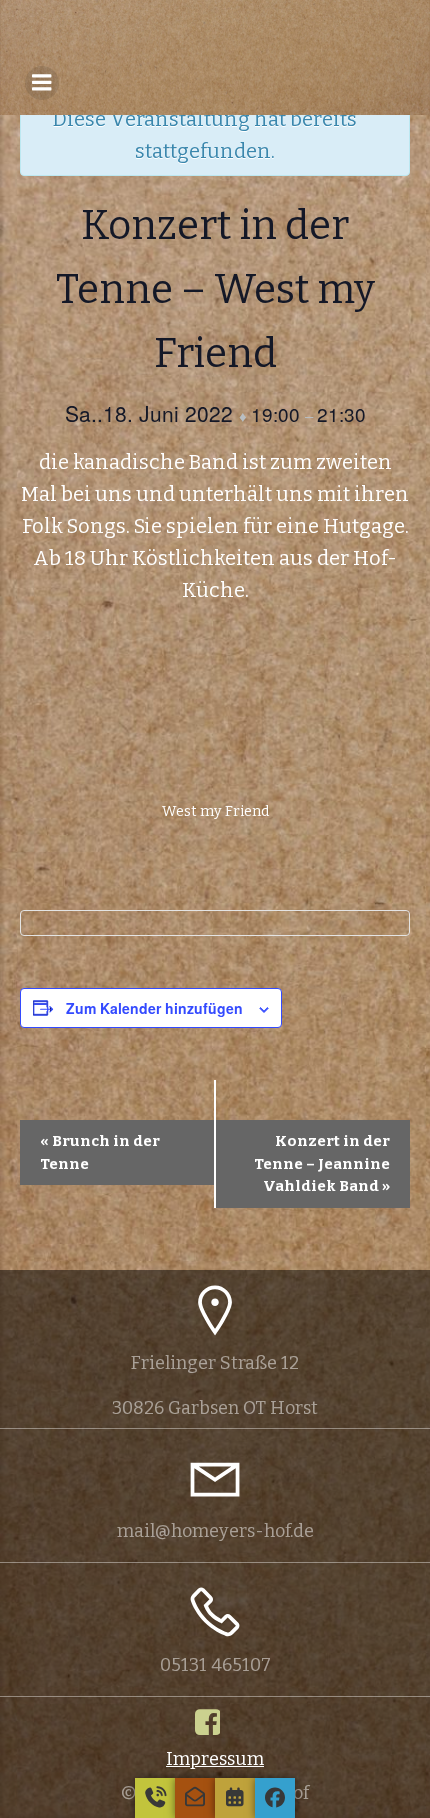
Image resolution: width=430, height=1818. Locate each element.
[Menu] (42, 83)
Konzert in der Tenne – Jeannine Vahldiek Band (322, 1163)
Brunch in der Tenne (100, 1152)
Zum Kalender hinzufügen (154, 1008)
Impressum (215, 1759)
